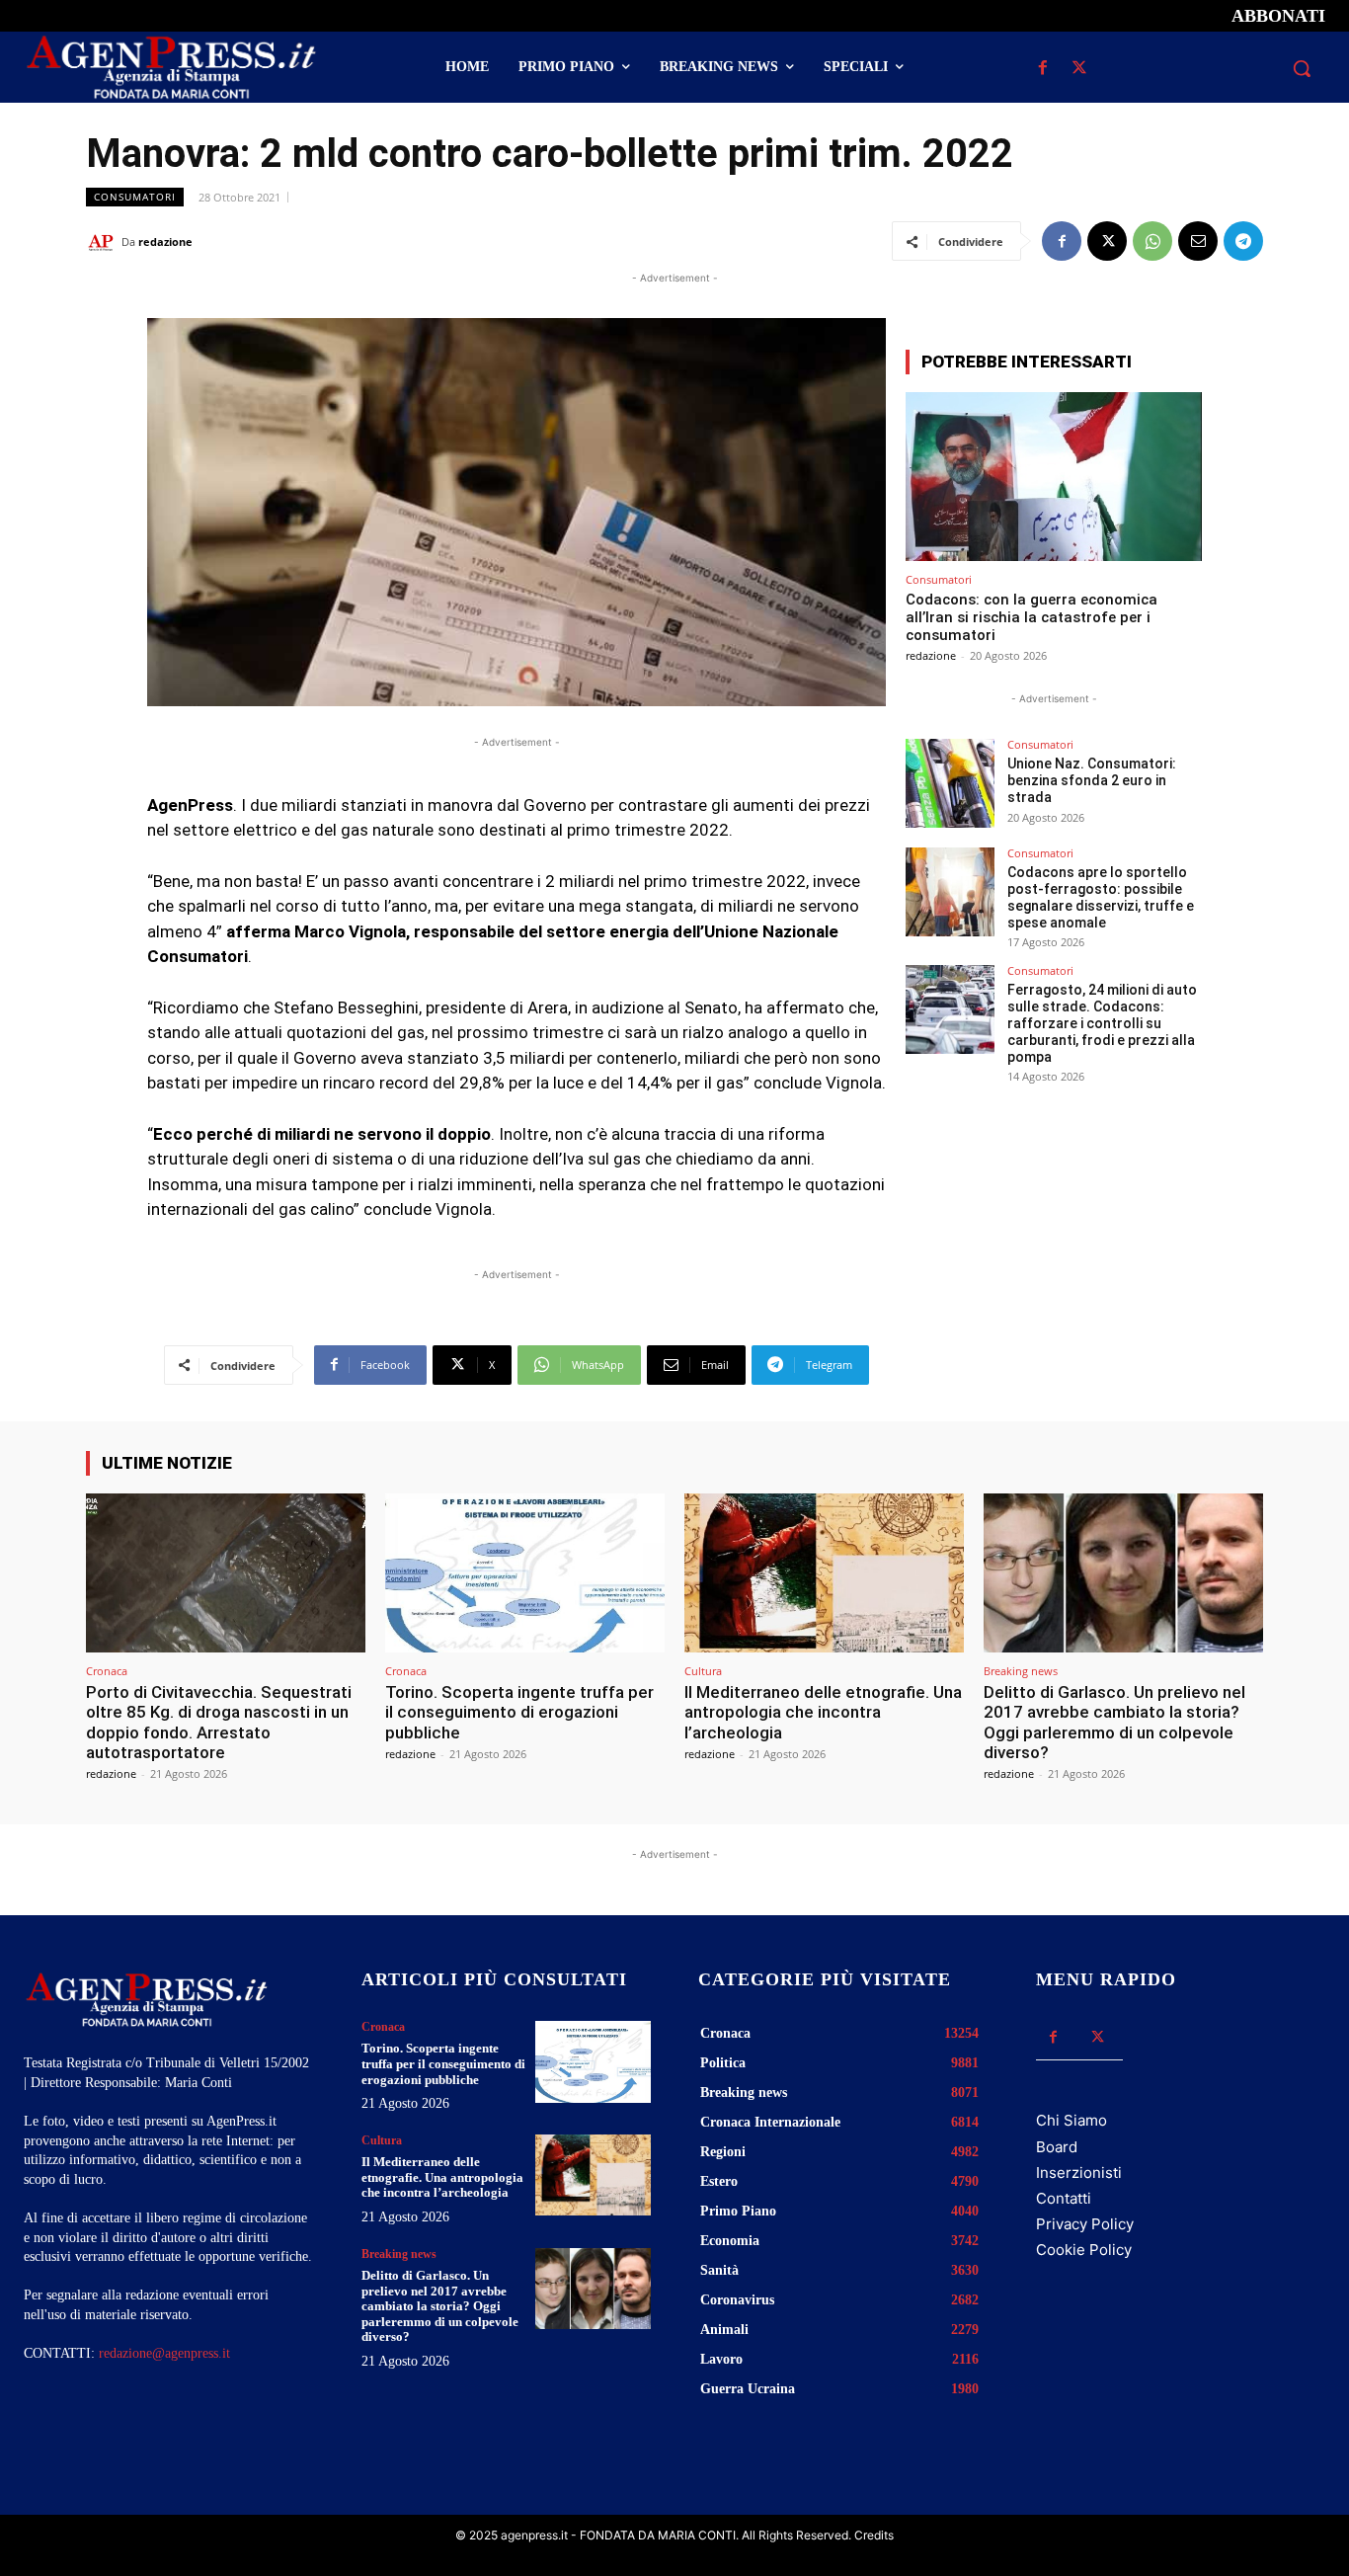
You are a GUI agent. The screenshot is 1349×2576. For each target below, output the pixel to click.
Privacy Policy (1085, 2224)
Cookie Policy (1084, 2250)
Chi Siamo (1071, 2120)
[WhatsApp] (1152, 241)
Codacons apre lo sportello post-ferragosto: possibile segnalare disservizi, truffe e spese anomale (1101, 897)
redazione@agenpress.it (164, 2353)
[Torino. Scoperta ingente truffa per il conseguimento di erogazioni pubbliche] (525, 1573)
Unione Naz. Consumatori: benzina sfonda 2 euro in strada (1092, 780)
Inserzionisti (1079, 2173)
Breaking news (1021, 1671)
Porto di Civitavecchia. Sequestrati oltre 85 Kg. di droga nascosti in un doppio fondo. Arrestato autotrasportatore (219, 1722)
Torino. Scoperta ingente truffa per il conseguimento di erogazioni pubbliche (519, 1712)
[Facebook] (1043, 69)
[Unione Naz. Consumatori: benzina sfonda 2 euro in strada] (950, 783)
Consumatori (135, 197)
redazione (165, 241)
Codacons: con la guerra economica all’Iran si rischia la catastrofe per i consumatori (1032, 617)
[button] (1302, 68)
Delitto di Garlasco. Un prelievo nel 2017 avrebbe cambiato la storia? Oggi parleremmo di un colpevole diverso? (1114, 1722)
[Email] (1198, 241)
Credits (874, 2535)
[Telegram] (1243, 241)
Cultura (703, 1671)
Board (1057, 2147)
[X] (1080, 69)
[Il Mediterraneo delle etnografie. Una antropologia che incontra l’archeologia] (824, 1573)
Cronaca (107, 1671)
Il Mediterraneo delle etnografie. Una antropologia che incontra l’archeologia (823, 1712)
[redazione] (104, 242)
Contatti (1064, 2198)
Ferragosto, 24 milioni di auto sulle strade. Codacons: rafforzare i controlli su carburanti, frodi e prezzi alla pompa (1102, 1023)
